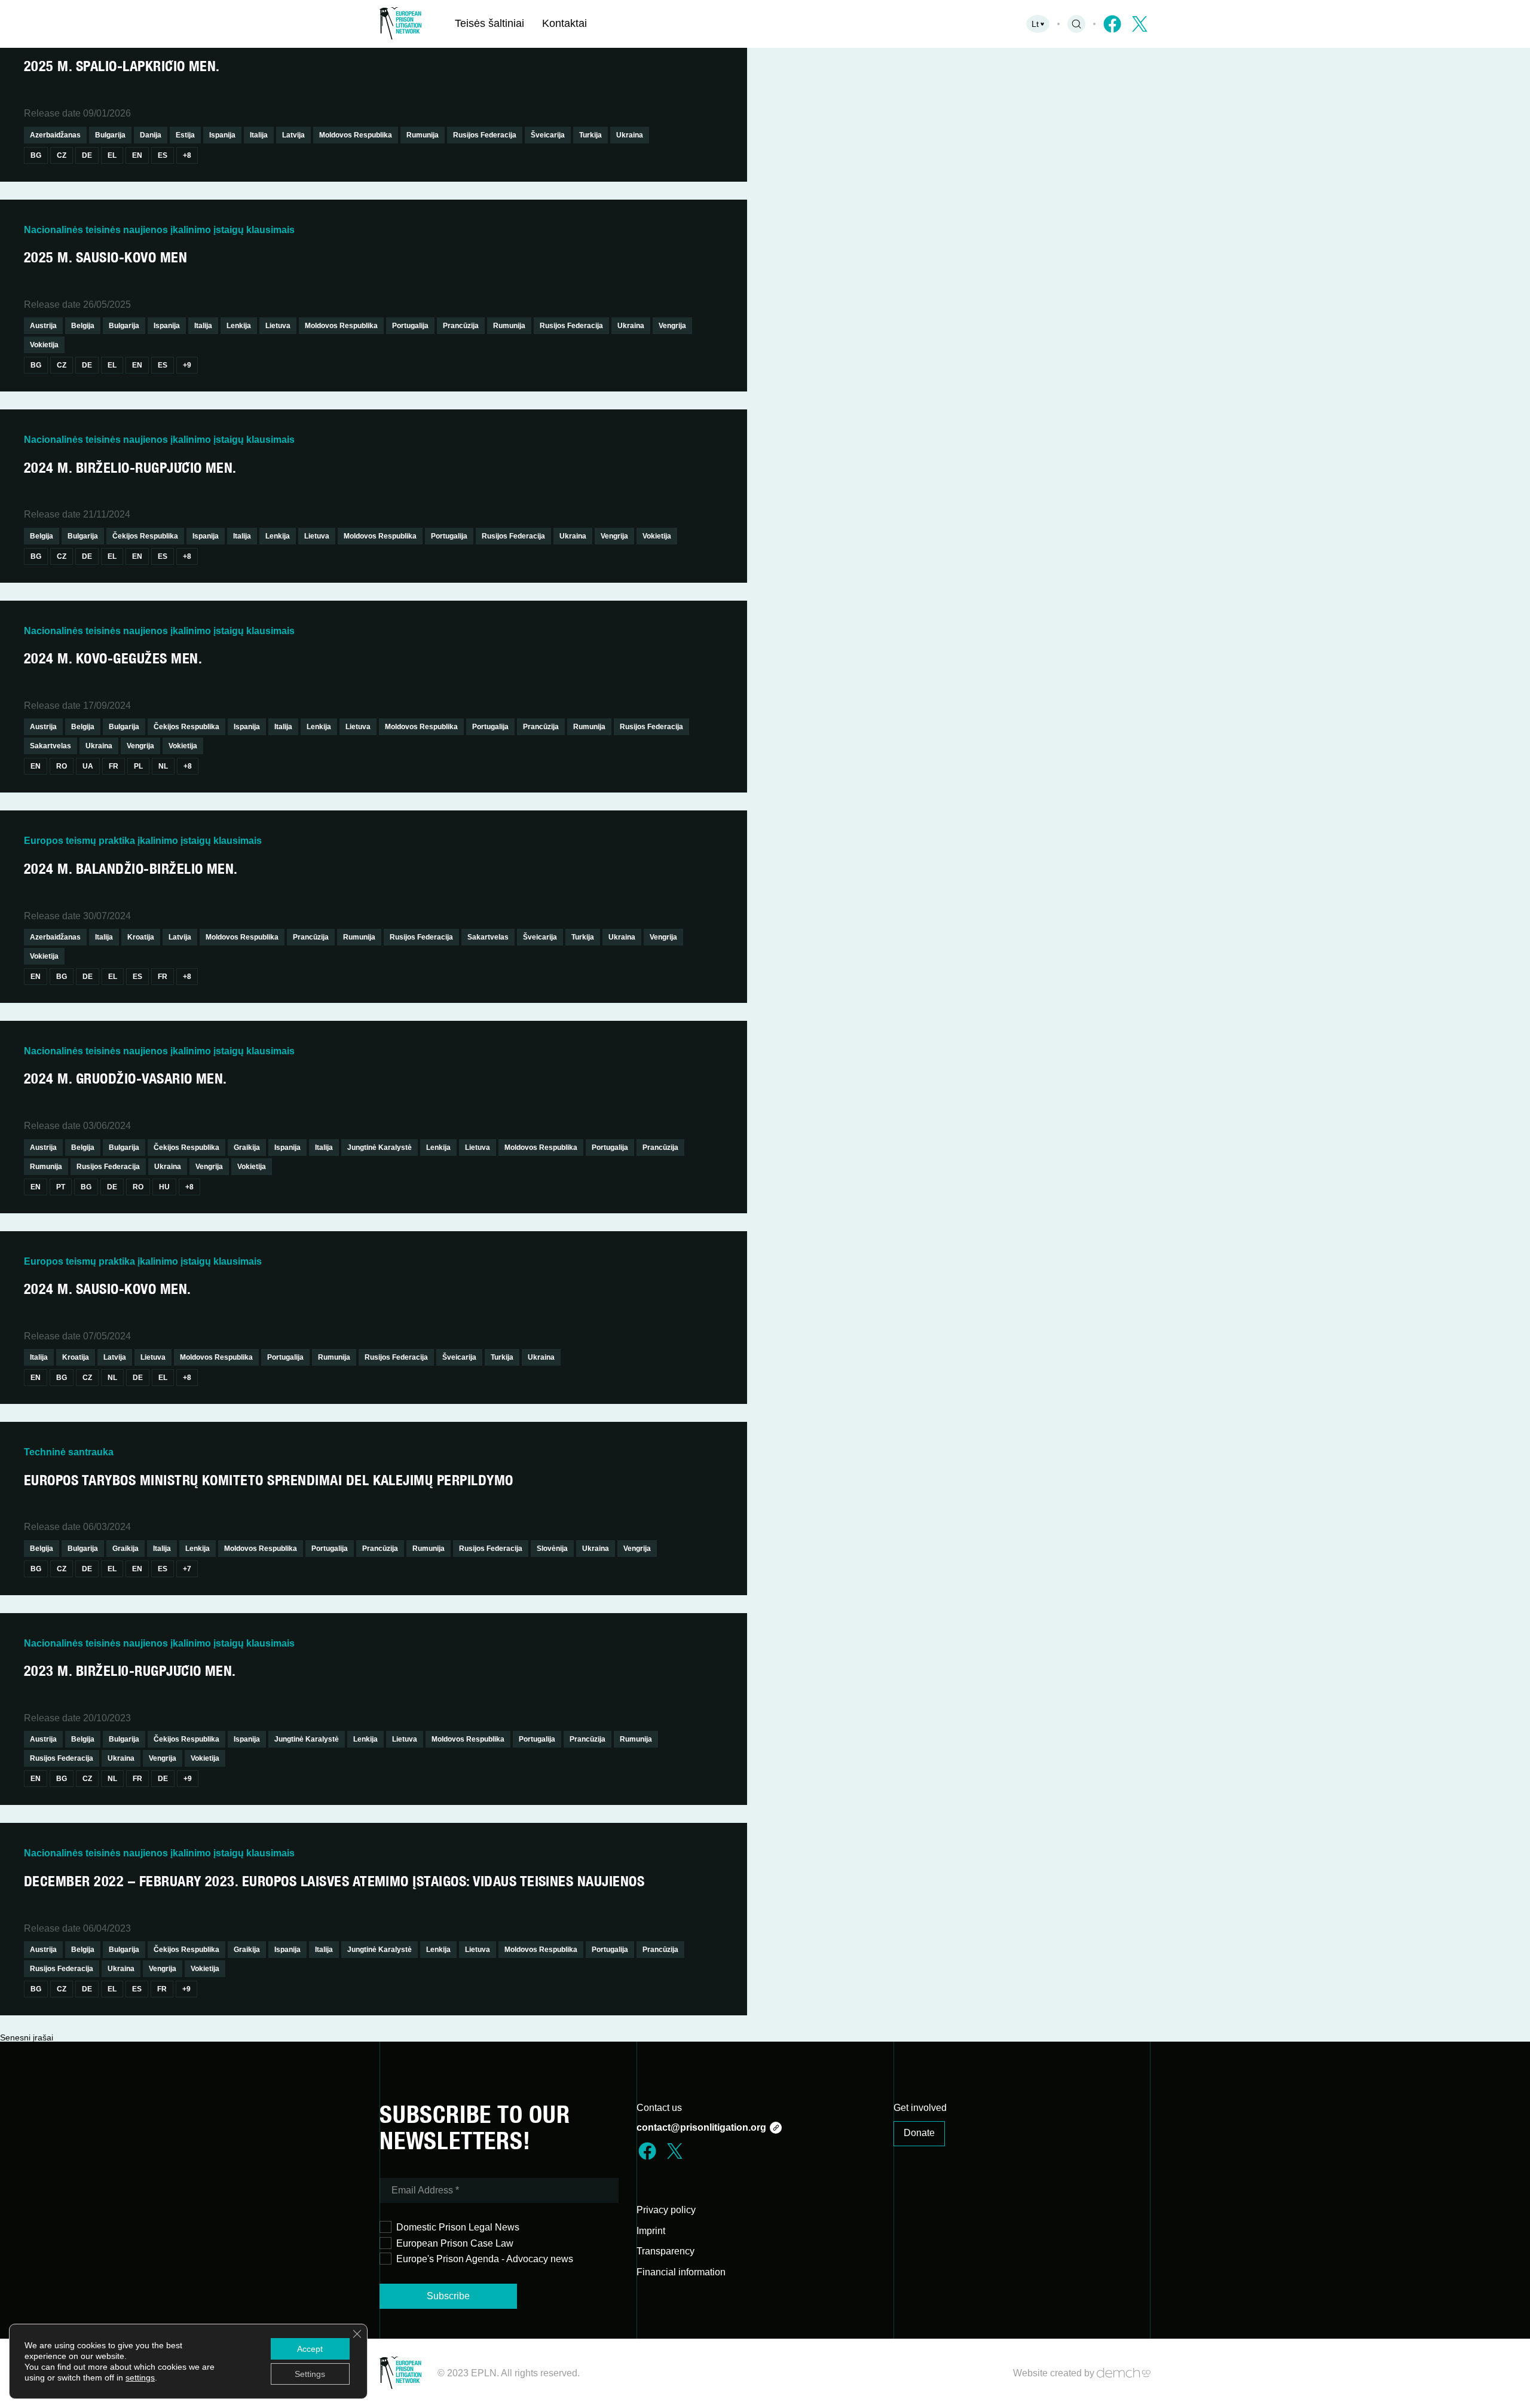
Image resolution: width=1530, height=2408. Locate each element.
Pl (138, 766)
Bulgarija (110, 135)
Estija (185, 135)
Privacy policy (666, 2210)
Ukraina (630, 135)
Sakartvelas (51, 746)
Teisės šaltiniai (489, 23)
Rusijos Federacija (485, 135)
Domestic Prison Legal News (458, 2227)
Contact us (659, 2108)
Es (163, 155)
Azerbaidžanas (55, 135)
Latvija (293, 135)
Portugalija (410, 326)
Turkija (590, 135)
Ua (88, 766)
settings (140, 2378)
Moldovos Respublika (356, 135)
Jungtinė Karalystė (380, 1148)
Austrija (43, 326)
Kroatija (141, 937)
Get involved (920, 2108)
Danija (151, 135)
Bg (36, 155)
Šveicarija (548, 135)
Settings (310, 2374)
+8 (187, 155)
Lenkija (239, 326)
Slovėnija (552, 1549)
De (87, 155)
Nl (163, 766)
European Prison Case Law (455, 2243)
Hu (164, 1187)
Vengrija (672, 326)
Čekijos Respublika (145, 536)
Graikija (247, 1148)
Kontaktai (564, 23)
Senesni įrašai (27, 2037)
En (137, 155)
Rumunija (423, 135)
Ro (62, 766)
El (112, 155)
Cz (62, 155)
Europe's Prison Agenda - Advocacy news (485, 2259)
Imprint (651, 2231)
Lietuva (278, 326)
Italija (259, 135)
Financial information (681, 2272)
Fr (114, 766)
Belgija (83, 326)
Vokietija (44, 345)
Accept (310, 2349)
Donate (919, 2133)
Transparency (665, 2251)
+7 (187, 1569)
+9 (187, 365)
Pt (61, 1187)
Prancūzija (461, 326)
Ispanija (222, 135)
